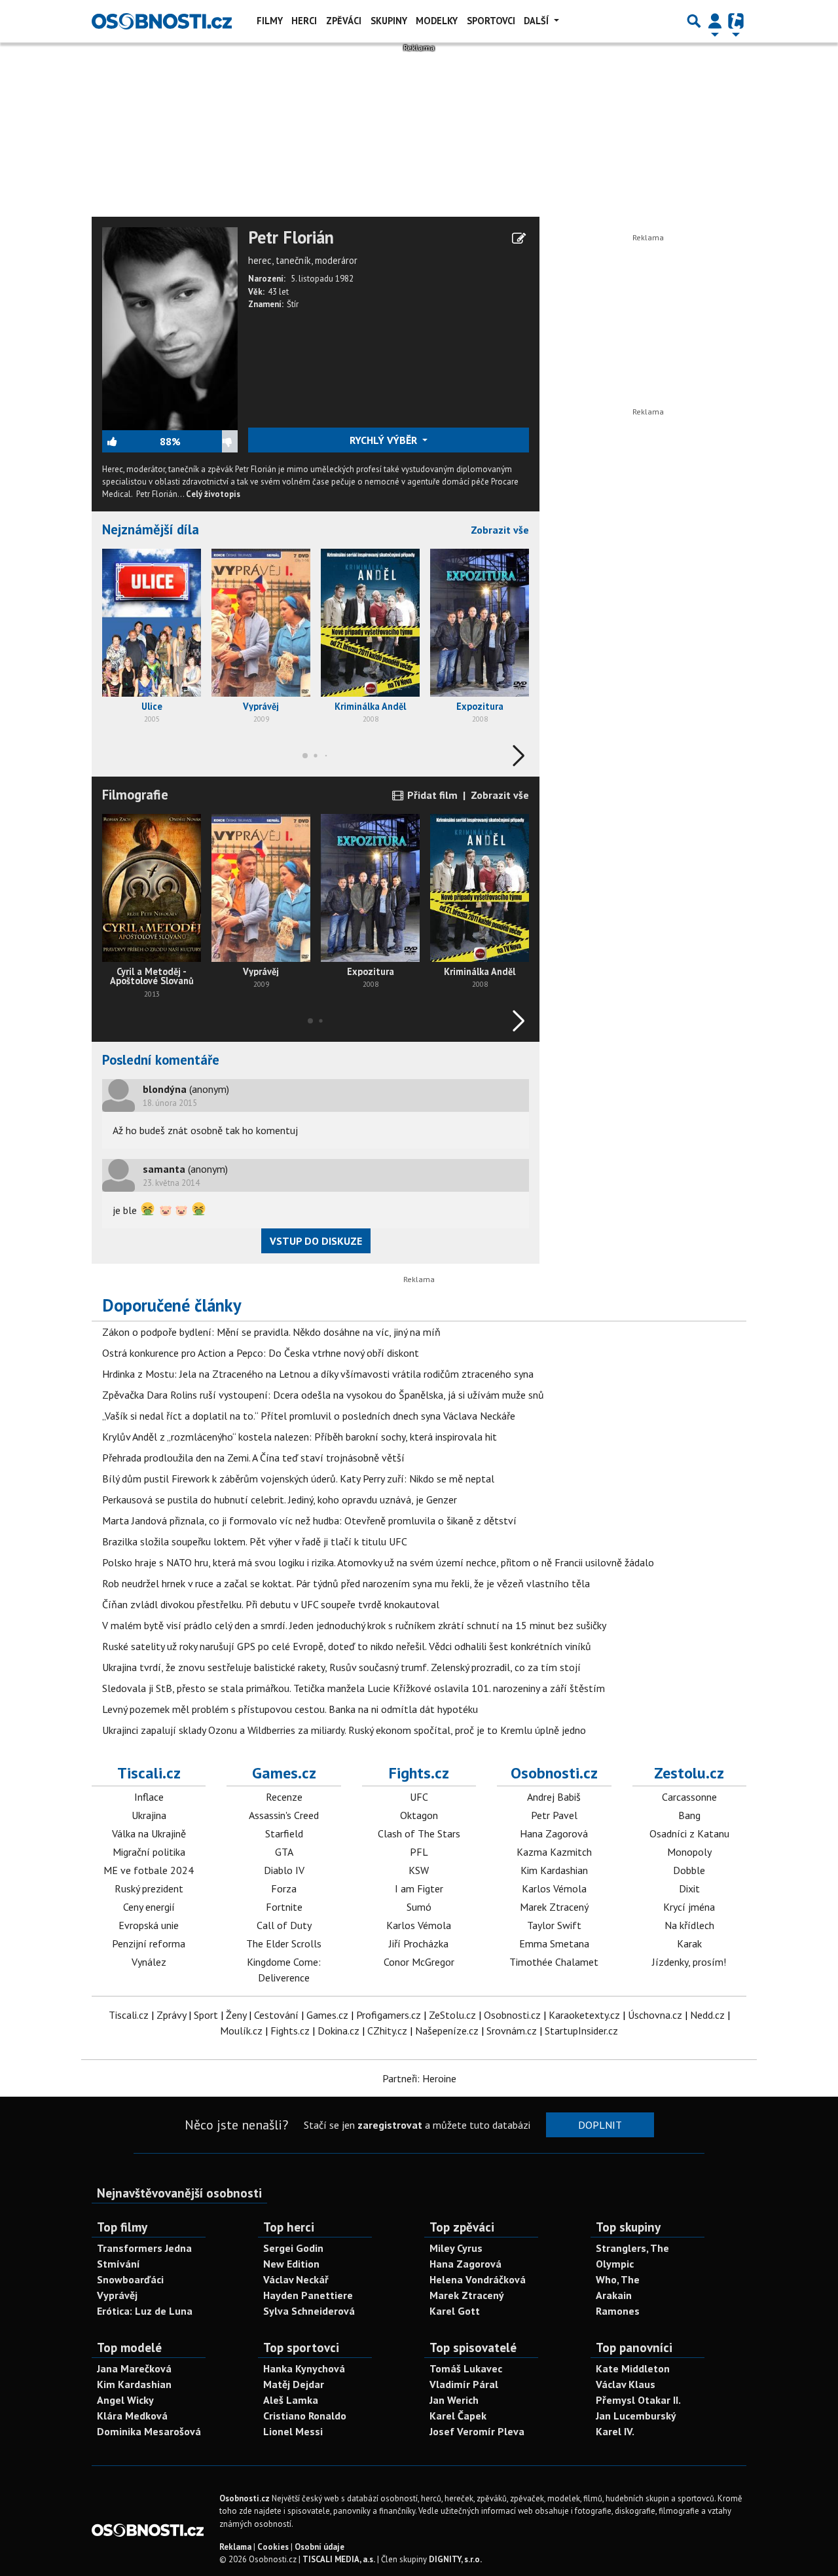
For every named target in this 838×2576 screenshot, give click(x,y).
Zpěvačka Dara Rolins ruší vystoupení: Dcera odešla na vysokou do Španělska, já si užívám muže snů (323, 1395)
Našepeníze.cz (447, 2031)
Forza (284, 1888)
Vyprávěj (117, 2295)
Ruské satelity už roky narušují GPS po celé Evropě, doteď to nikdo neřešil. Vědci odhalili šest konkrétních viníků (347, 1646)
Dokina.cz (338, 2031)
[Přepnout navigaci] (715, 21)
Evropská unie (149, 1925)
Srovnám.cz (512, 2031)
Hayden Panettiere (308, 2295)
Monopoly (689, 1852)
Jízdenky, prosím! (689, 1962)
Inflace (149, 1797)
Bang (689, 1815)
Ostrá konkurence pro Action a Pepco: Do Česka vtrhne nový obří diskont (261, 1353)
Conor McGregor (419, 1962)
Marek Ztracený (554, 1907)
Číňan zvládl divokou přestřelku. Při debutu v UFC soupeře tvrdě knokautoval (271, 1604)
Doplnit (600, 2125)
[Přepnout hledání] (694, 21)
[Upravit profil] (519, 238)
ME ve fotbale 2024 (149, 1870)
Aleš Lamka (291, 2400)
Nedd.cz (707, 2015)
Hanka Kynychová (304, 2368)
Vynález (149, 1962)
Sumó (419, 1907)
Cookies (273, 2547)
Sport (206, 2015)
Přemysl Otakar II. (638, 2400)
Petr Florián (291, 238)
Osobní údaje (319, 2547)
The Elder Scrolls (284, 1943)
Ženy (236, 2015)
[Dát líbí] (131, 441)
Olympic (615, 2264)
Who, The (618, 2279)
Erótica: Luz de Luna (145, 2311)
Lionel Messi (293, 2431)
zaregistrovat (390, 2125)
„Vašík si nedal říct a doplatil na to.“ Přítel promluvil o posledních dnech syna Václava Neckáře (309, 1416)
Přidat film (431, 795)
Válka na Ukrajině (149, 1833)
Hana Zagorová (554, 1833)
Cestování (276, 2015)
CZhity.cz (387, 2031)
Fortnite (284, 1907)
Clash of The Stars (419, 1833)
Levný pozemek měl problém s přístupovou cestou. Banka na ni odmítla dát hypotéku (290, 1709)
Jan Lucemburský (636, 2416)
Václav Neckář (296, 2279)
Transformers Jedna (144, 2248)
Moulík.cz (241, 2031)
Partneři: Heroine (419, 2078)
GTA (284, 1852)
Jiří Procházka (419, 1943)
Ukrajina (149, 1815)
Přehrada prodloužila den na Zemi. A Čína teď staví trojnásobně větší (253, 1458)
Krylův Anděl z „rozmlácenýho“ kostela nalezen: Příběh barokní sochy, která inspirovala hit (300, 1437)
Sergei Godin (293, 2248)
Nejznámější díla (151, 529)
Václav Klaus (626, 2384)
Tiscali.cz (149, 1773)
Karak (689, 1943)
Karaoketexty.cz (584, 2015)
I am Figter (419, 1888)
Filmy (270, 21)
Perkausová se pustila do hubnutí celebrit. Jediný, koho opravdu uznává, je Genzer (280, 1500)
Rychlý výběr (385, 440)
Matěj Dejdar (294, 2384)
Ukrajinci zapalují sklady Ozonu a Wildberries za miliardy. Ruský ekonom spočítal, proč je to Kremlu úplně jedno (344, 1730)
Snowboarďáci (130, 2279)
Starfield (284, 1833)
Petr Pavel (554, 1815)
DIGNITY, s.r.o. (455, 2559)
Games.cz (284, 1773)
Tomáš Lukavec (466, 2368)
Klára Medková (132, 2416)
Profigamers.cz (389, 2015)
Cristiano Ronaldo (305, 2416)
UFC (419, 1797)
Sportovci (491, 21)
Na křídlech (689, 1925)
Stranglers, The (632, 2248)
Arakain (614, 2295)
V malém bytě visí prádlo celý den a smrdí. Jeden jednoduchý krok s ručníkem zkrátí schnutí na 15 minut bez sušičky (354, 1625)
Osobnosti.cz (554, 1773)
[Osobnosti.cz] (162, 21)
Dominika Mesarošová (149, 2431)
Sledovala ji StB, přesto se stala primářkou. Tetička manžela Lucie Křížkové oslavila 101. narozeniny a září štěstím (354, 1688)
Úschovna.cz (655, 2015)
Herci (304, 21)
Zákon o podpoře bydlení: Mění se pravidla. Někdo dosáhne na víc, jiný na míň (271, 1332)
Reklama (235, 2547)
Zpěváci (344, 21)
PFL (419, 1852)
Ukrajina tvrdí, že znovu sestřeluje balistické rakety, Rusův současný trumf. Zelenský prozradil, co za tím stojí (341, 1667)
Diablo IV (284, 1870)
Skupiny (389, 21)
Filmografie (135, 795)
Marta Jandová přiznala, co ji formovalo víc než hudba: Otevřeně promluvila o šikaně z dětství (309, 1520)
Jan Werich (454, 2400)
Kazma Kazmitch (554, 1852)
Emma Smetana (554, 1943)
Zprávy (171, 2015)
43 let (278, 292)
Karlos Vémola (419, 1925)
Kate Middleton (633, 2368)
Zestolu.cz (689, 1773)
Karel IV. (615, 2431)
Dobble (689, 1870)
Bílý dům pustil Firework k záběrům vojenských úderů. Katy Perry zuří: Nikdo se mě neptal (298, 1479)
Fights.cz (419, 1773)
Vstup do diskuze (316, 1241)
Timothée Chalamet (554, 1962)
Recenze (284, 1797)
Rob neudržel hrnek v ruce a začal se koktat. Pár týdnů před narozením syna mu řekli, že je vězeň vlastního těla (346, 1583)
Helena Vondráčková (478, 2279)
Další (537, 21)
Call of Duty (284, 1925)
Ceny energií (149, 1907)
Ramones (618, 2311)
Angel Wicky (125, 2400)
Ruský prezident (149, 1888)
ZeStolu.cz (452, 2015)
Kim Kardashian (554, 1870)
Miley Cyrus (456, 2248)
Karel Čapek (458, 2416)
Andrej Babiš (554, 1797)
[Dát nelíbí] (209, 441)
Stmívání (118, 2264)
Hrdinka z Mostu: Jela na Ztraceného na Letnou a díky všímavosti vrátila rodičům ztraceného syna (318, 1374)
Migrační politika (149, 1852)
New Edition (291, 2264)
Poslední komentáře (161, 1060)
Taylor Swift (554, 1925)
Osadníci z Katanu (689, 1833)
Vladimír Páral (464, 2384)
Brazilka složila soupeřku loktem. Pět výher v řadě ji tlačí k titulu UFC (255, 1541)
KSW (419, 1870)
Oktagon (419, 1815)
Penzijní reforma (149, 1943)
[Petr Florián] (170, 327)
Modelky (437, 21)
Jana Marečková (134, 2368)
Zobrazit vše (500, 530)
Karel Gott (455, 2311)
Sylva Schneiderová (309, 2311)
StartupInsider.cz (581, 2031)
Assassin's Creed (284, 1815)
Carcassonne (689, 1797)
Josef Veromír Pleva (477, 2431)
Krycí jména (689, 1907)
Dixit (689, 1888)
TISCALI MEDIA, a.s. (339, 2559)
